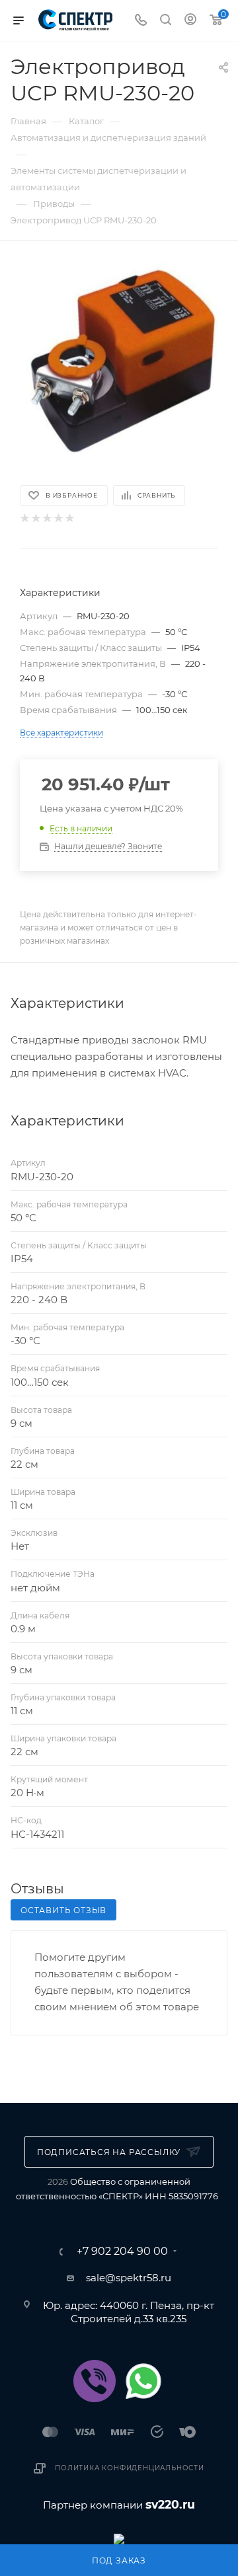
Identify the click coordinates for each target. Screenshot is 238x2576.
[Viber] (95, 2381)
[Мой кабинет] (190, 21)
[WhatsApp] (143, 2381)
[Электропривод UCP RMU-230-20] (119, 361)
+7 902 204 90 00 (122, 2252)
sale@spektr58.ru (129, 2278)
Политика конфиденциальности (130, 2468)
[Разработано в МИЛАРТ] (119, 2538)
